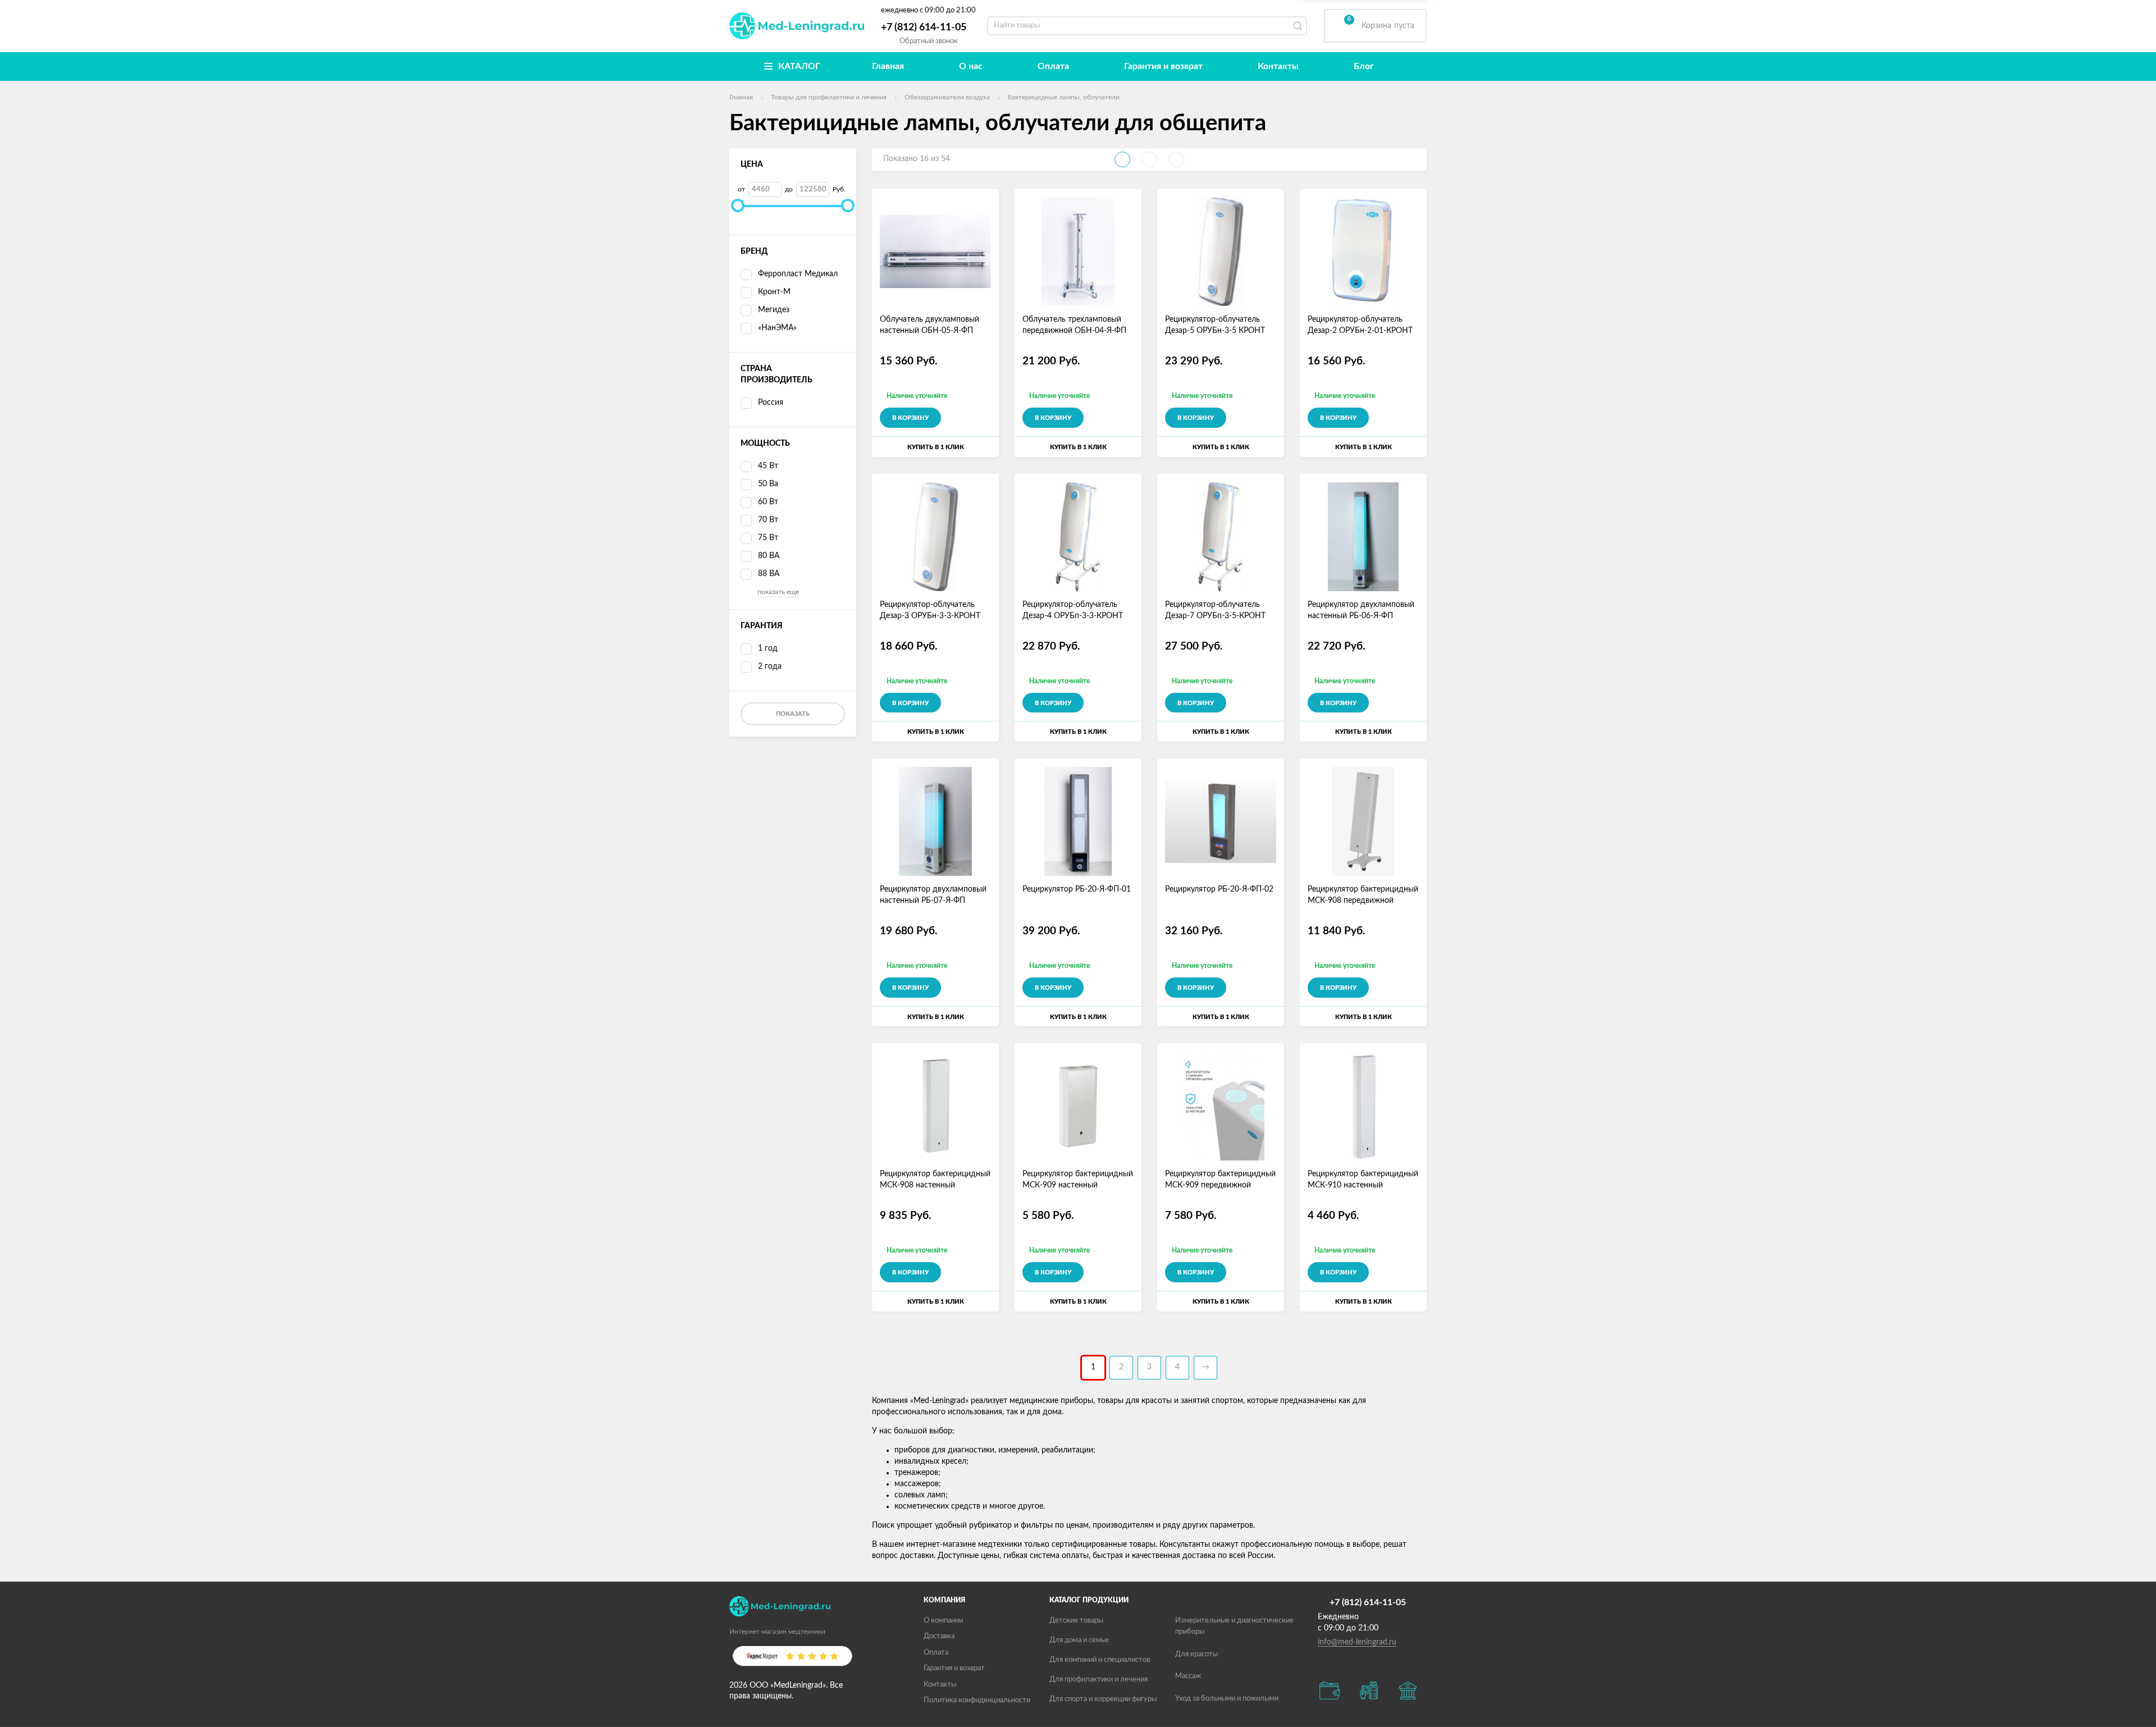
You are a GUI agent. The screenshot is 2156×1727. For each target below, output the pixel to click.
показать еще (778, 592)
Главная (888, 66)
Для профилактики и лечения (1098, 1680)
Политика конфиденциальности (977, 1700)
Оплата (1053, 66)
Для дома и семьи (1079, 1640)
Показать (793, 714)
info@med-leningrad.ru (1357, 1642)
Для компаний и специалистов (1100, 1660)
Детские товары (1076, 1621)
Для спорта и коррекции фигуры (1103, 1699)
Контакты (1278, 66)
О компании (943, 1621)
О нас (971, 66)
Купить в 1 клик (936, 447)
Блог (1364, 66)
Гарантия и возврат (1163, 66)
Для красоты (1196, 1654)
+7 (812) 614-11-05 (924, 28)
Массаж (1188, 1676)
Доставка (939, 1636)
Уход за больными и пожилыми (1227, 1699)
